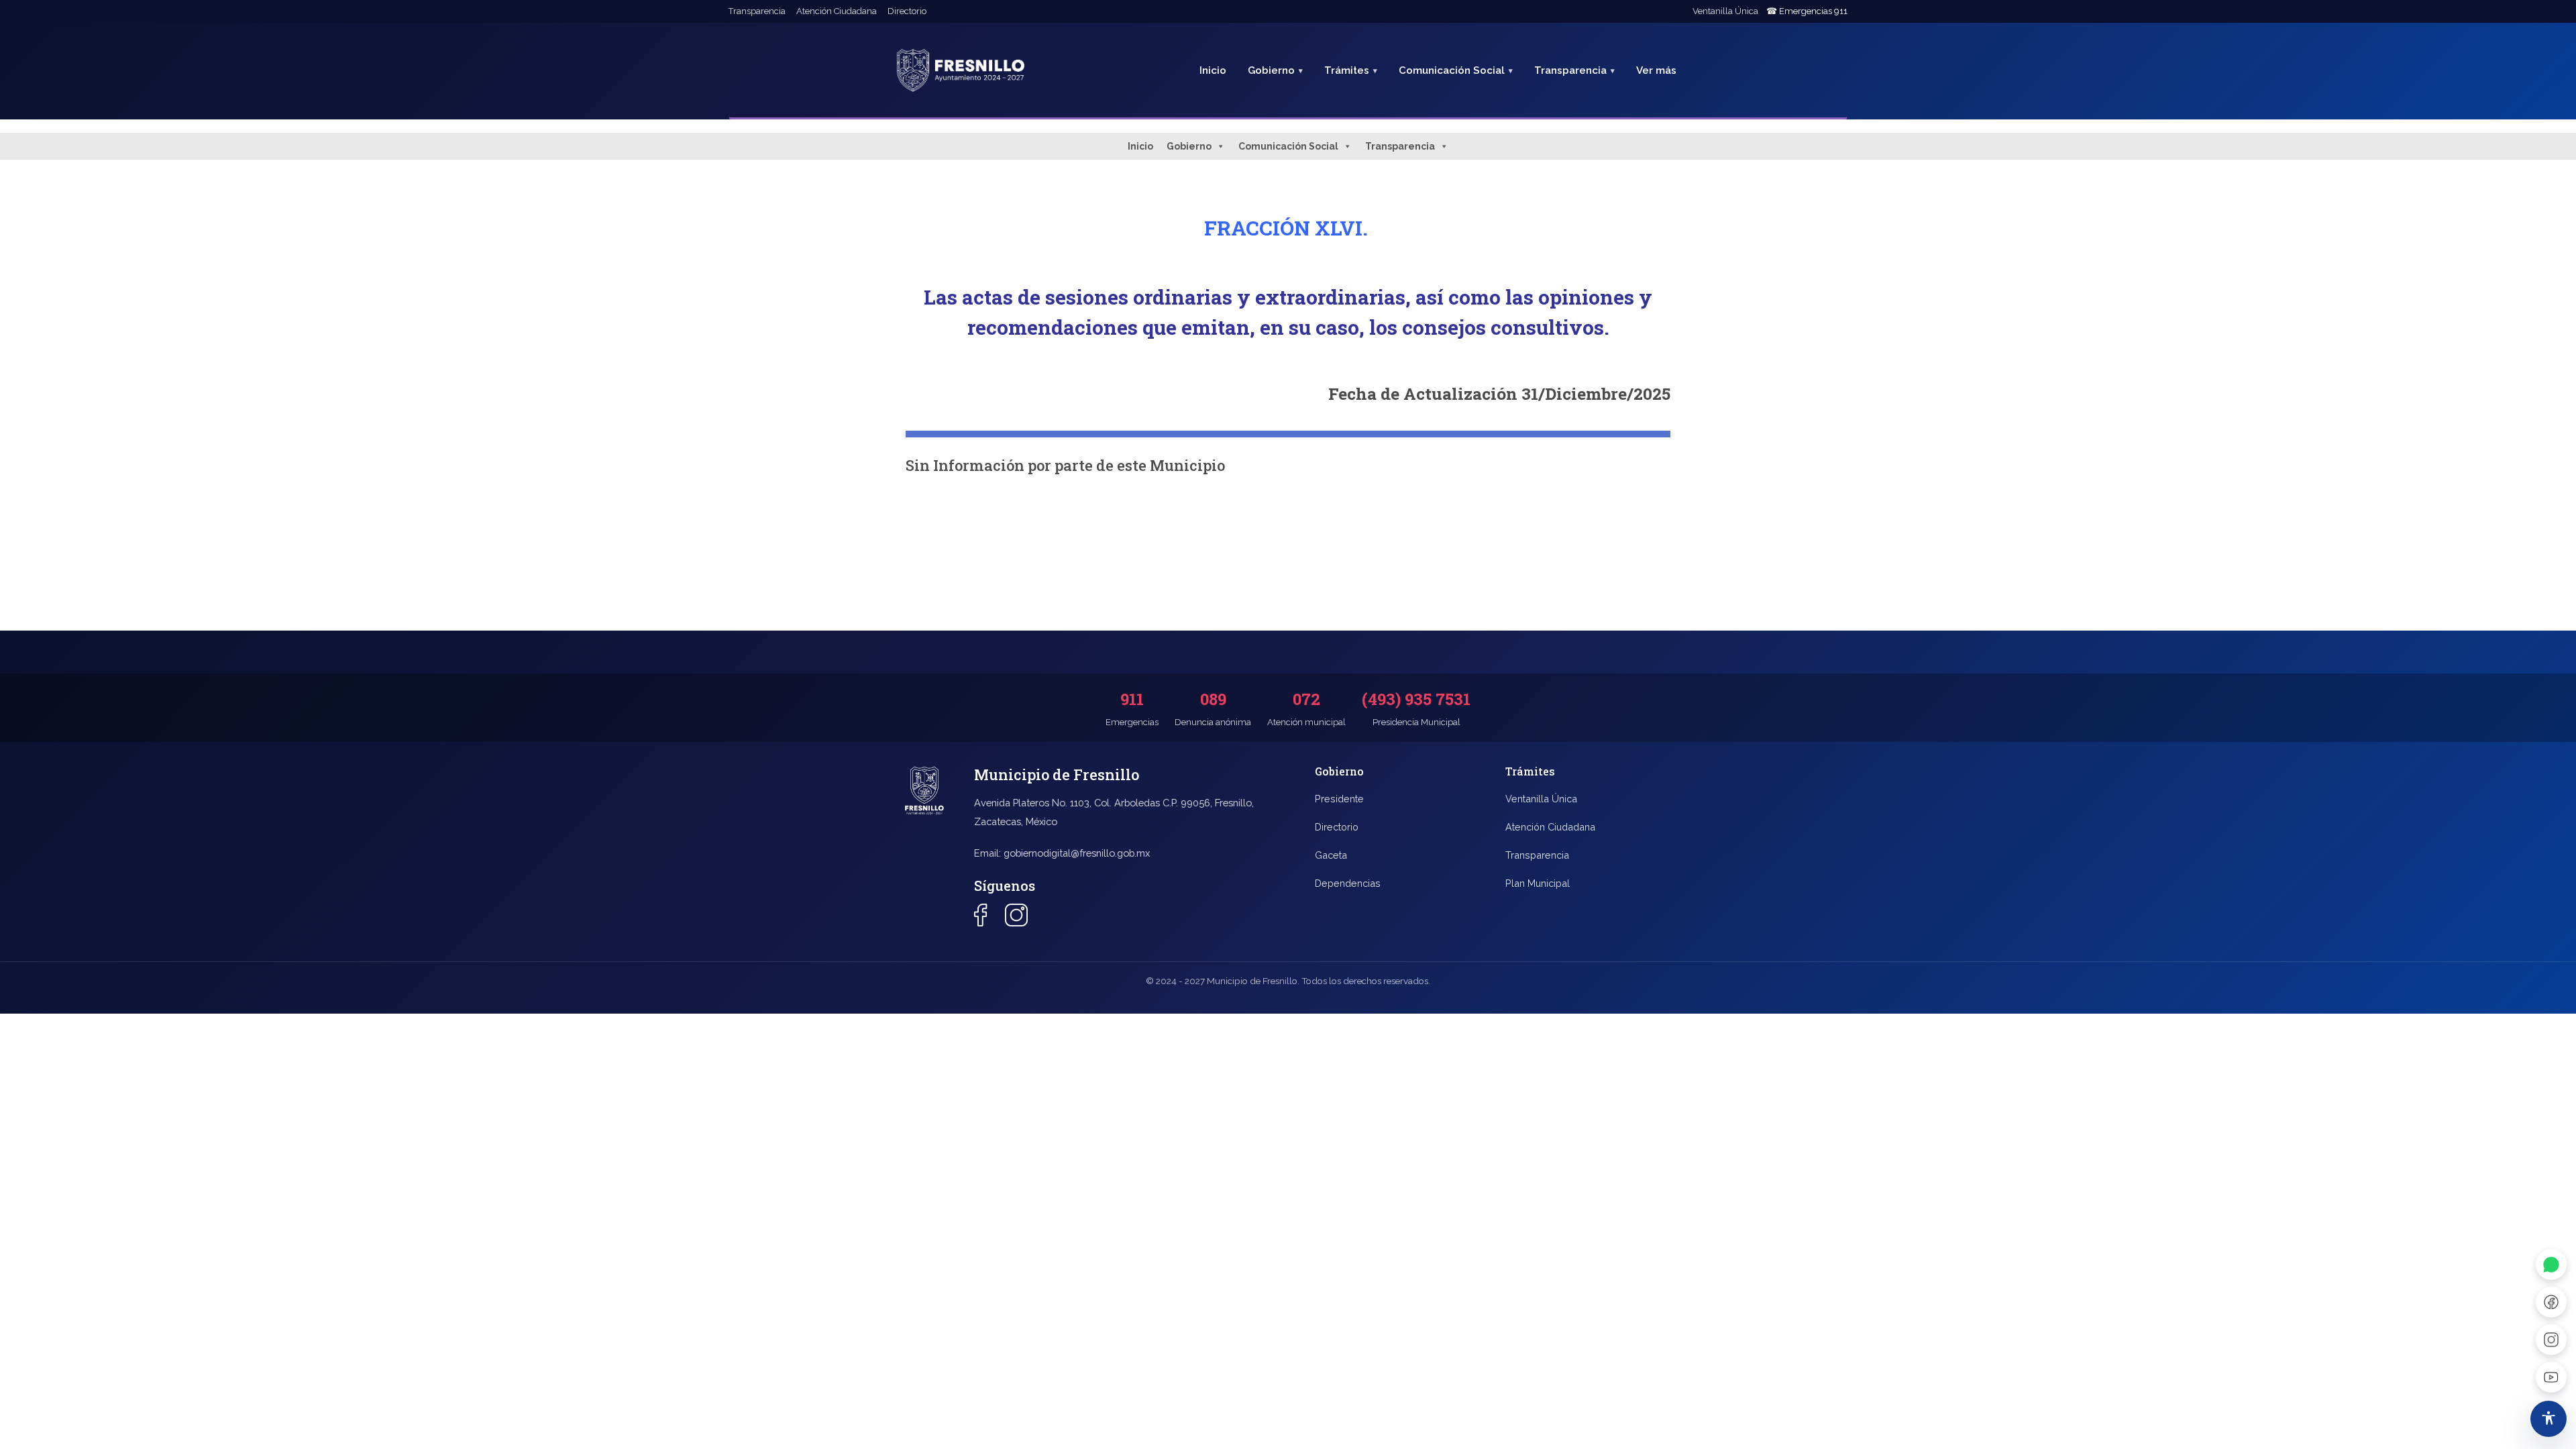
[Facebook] (2551, 1302)
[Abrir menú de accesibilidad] (2548, 1419)
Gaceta (1331, 855)
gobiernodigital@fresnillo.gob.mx (1077, 853)
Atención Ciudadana (837, 11)
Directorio (907, 11)
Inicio (1213, 70)
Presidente (1339, 799)
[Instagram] (2551, 1340)
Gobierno (1189, 146)
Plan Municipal (1538, 883)
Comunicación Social (1288, 146)
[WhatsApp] (2551, 1265)
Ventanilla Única (1725, 11)
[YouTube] (2551, 1377)
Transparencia (757, 11)
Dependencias (1348, 883)
